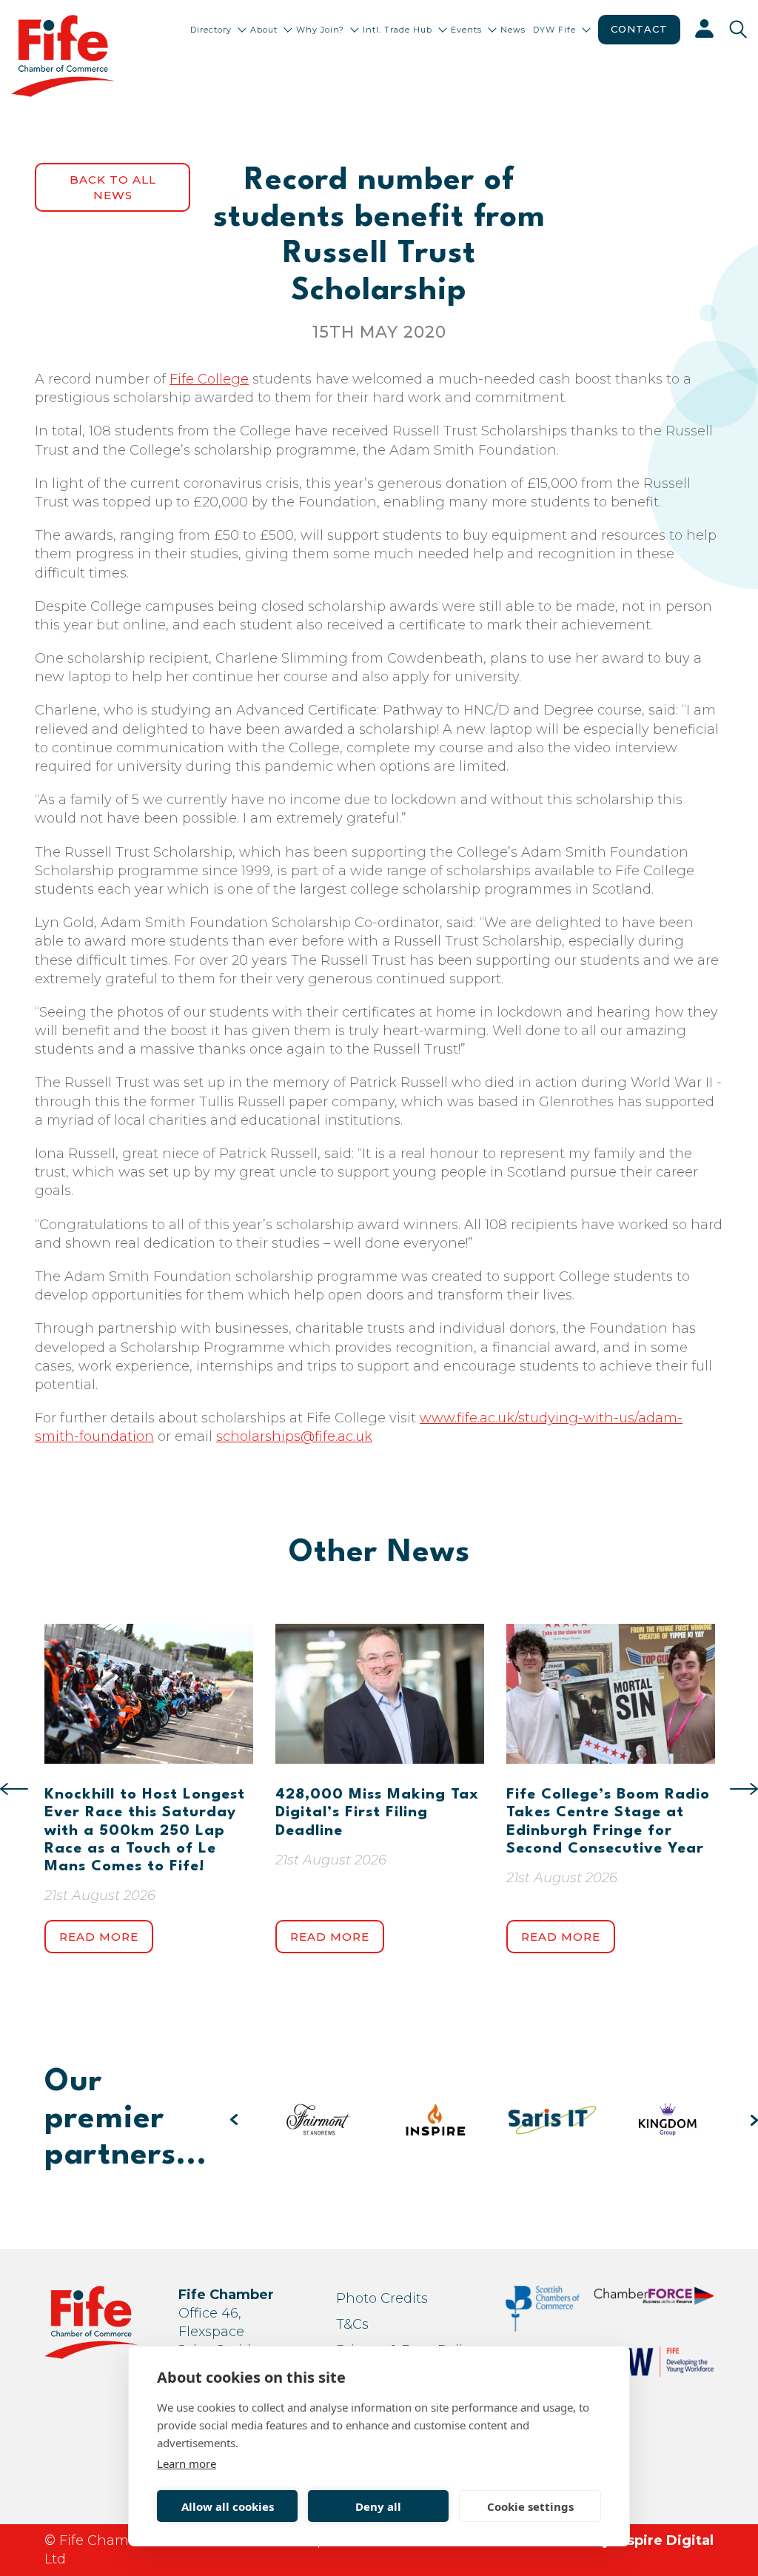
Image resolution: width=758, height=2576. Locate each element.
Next (744, 1789)
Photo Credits (382, 2298)
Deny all (378, 2506)
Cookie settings (530, 2506)
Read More (99, 1937)
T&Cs (352, 2324)
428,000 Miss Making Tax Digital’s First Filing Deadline (377, 1813)
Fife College (209, 379)
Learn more (187, 2463)
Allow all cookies (228, 2506)
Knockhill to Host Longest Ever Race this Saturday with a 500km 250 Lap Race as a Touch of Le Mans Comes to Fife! (145, 1831)
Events (466, 30)
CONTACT (639, 29)
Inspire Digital (664, 2540)
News (513, 30)
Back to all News (113, 187)
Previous (14, 1789)
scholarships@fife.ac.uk (294, 1436)
